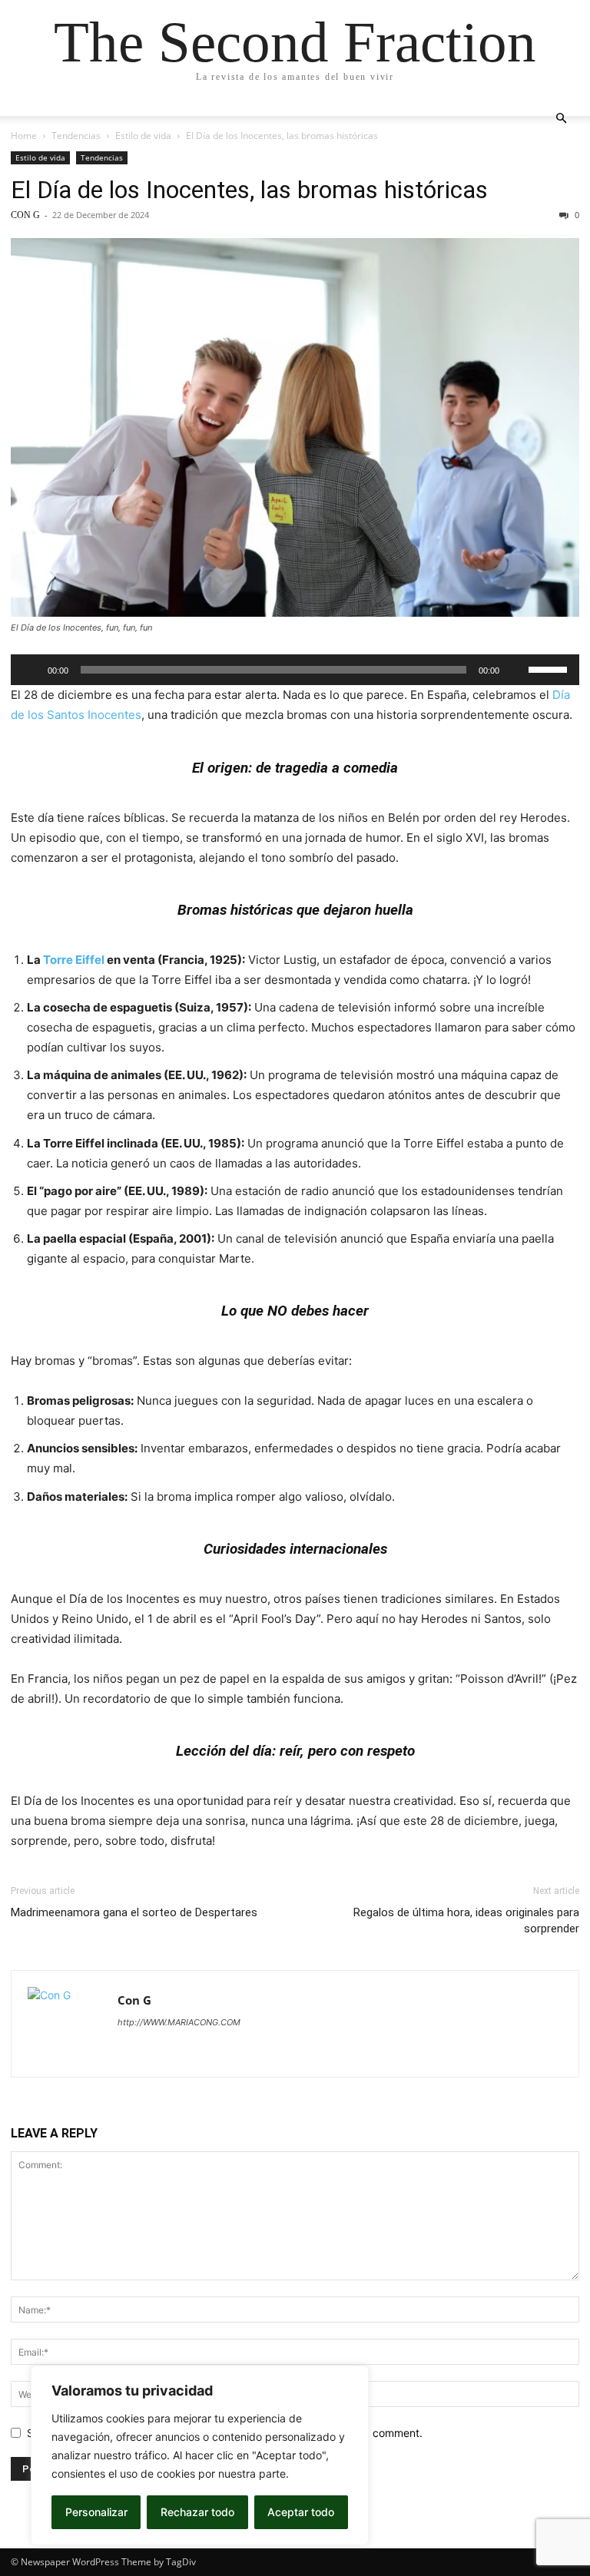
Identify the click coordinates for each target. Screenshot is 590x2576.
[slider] (550, 668)
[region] (200, 2455)
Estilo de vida (143, 136)
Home (24, 136)
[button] (561, 119)
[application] (295, 670)
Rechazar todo (197, 2512)
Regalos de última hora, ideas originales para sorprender (466, 1920)
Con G (25, 215)
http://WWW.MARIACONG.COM (179, 2022)
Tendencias (76, 136)
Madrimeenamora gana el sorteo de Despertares (134, 1912)
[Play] (31, 670)
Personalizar (96, 2512)
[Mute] (516, 670)
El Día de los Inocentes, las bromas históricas (249, 190)
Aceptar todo (301, 2512)
